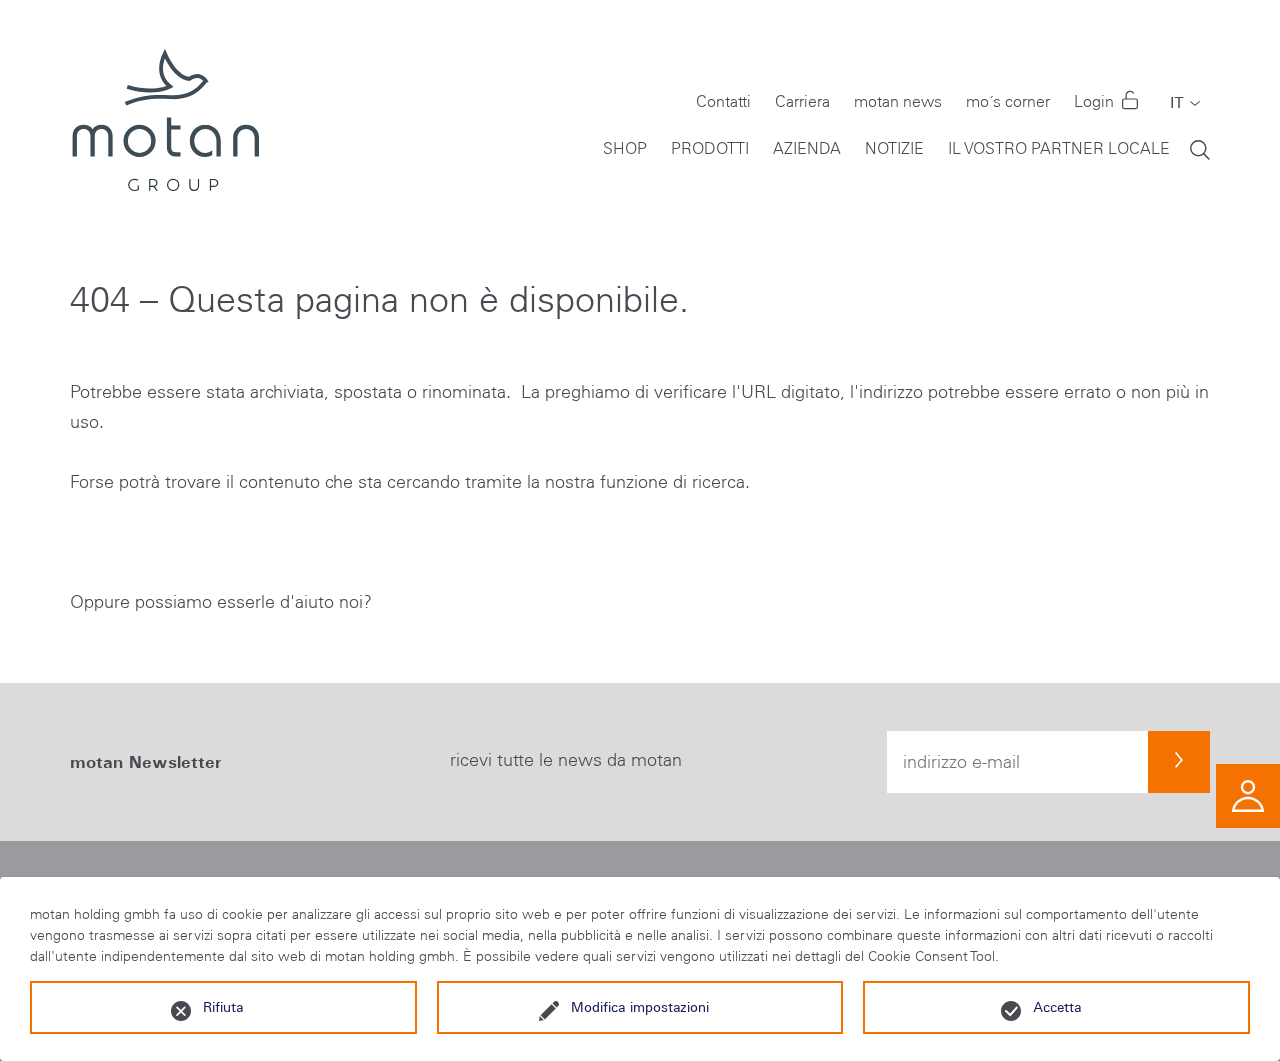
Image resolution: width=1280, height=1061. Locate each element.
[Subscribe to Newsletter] (1179, 762)
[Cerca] (1200, 148)
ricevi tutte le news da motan (566, 760)
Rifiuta (223, 1007)
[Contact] (1248, 794)
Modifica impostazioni (640, 1007)
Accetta (1057, 1007)
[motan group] (164, 120)
